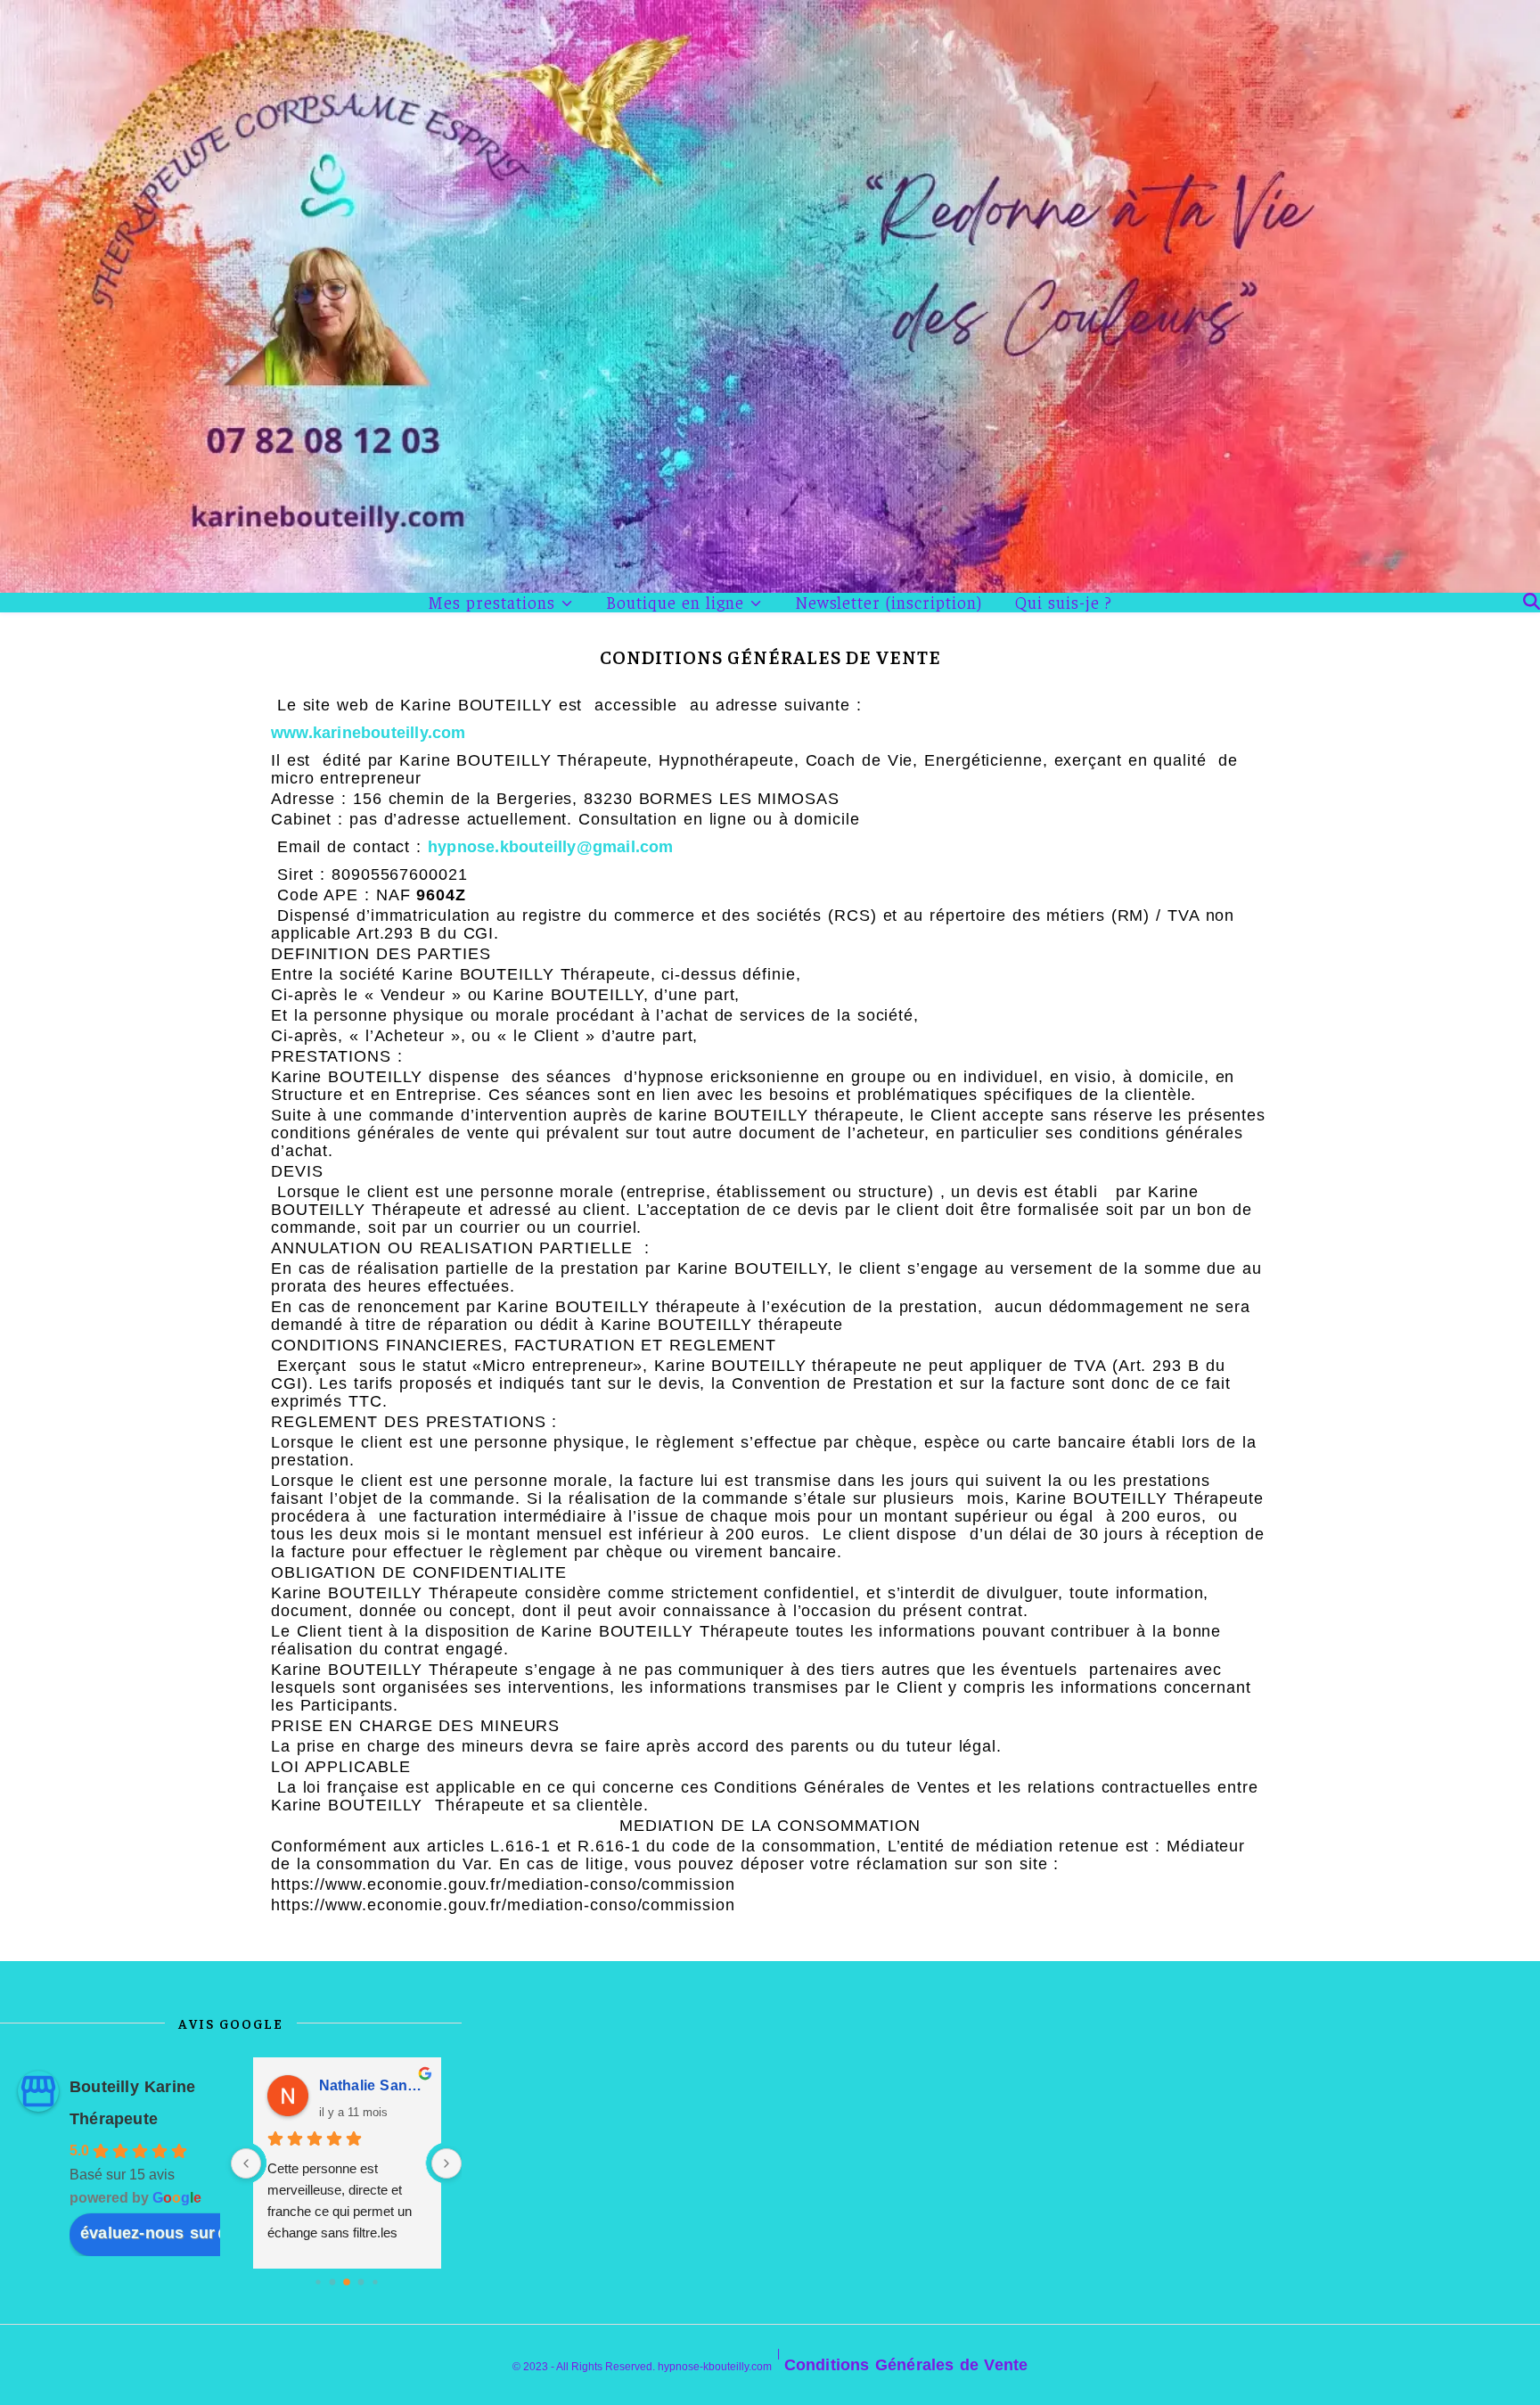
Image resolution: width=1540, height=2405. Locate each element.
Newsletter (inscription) (889, 602)
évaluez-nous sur (147, 2233)
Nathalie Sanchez (373, 2085)
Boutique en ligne (675, 603)
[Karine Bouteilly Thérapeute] (770, 296)
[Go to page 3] (360, 2282)
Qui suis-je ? (1064, 602)
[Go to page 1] (332, 2282)
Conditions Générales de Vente (906, 2365)
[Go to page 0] (318, 2282)
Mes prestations (491, 603)
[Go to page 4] (375, 2282)
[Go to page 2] (347, 2282)
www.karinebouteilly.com (369, 733)
